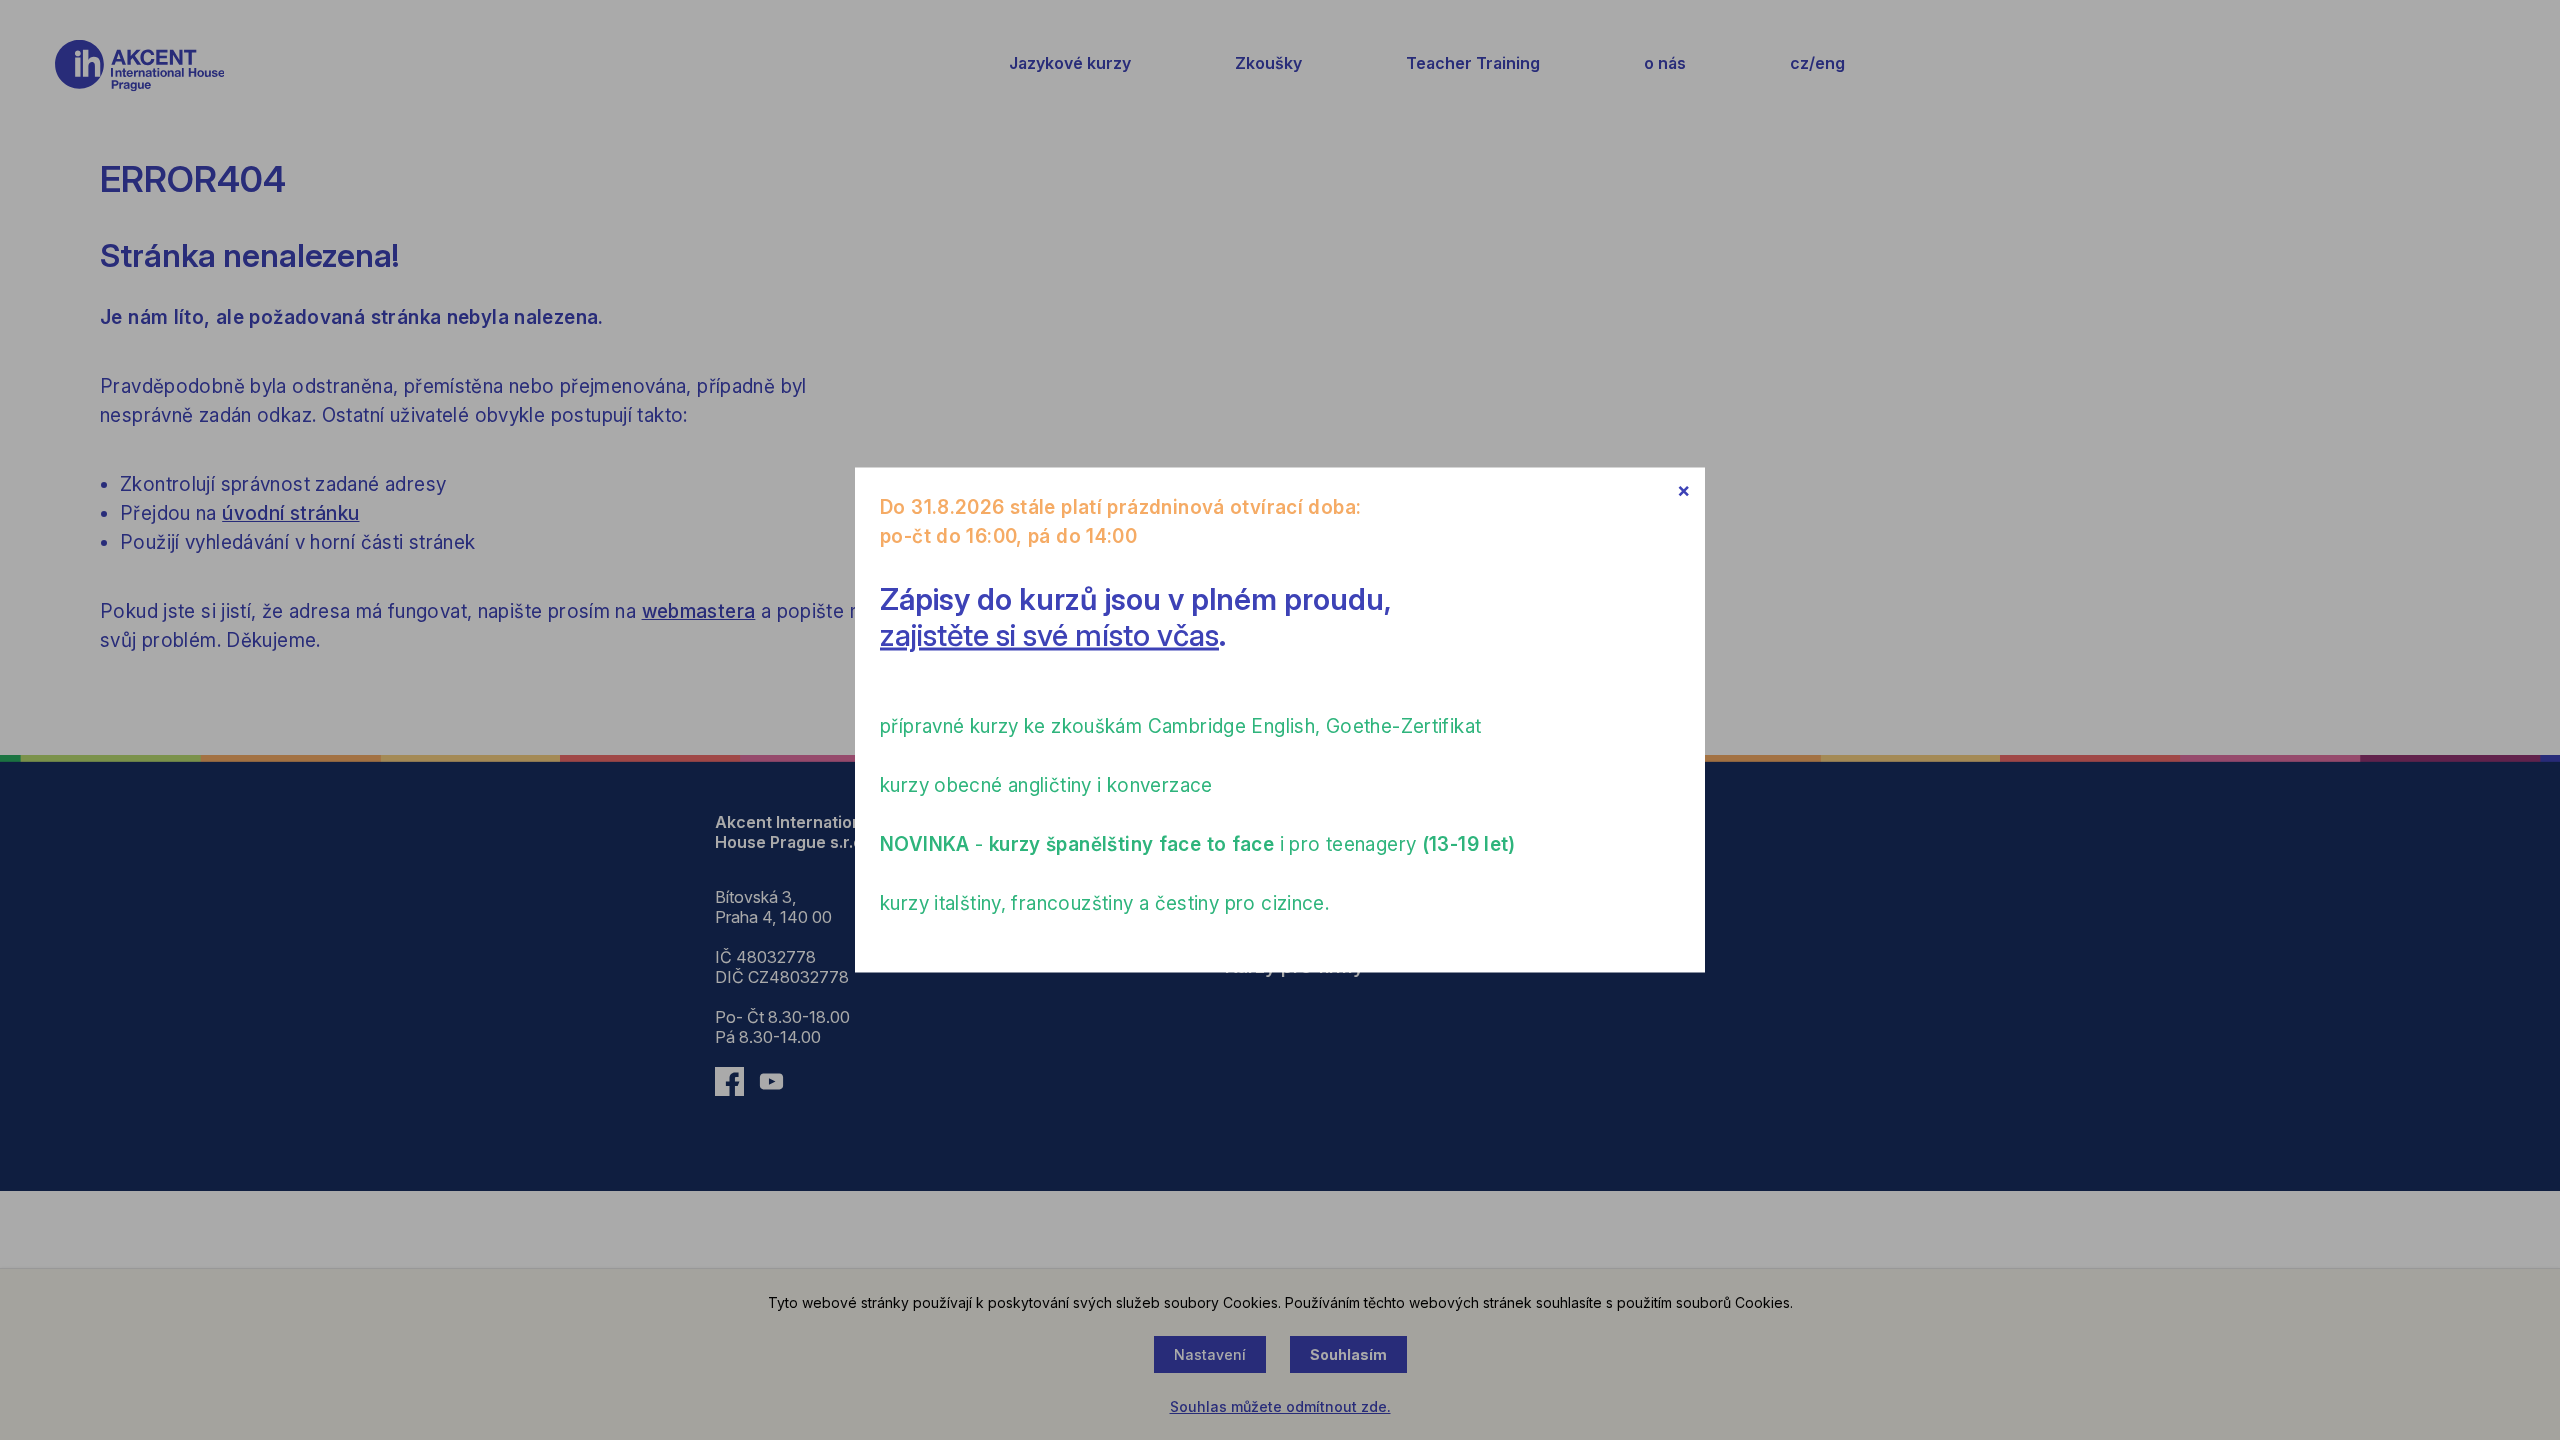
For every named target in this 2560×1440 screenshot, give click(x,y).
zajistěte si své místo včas (1049, 635)
